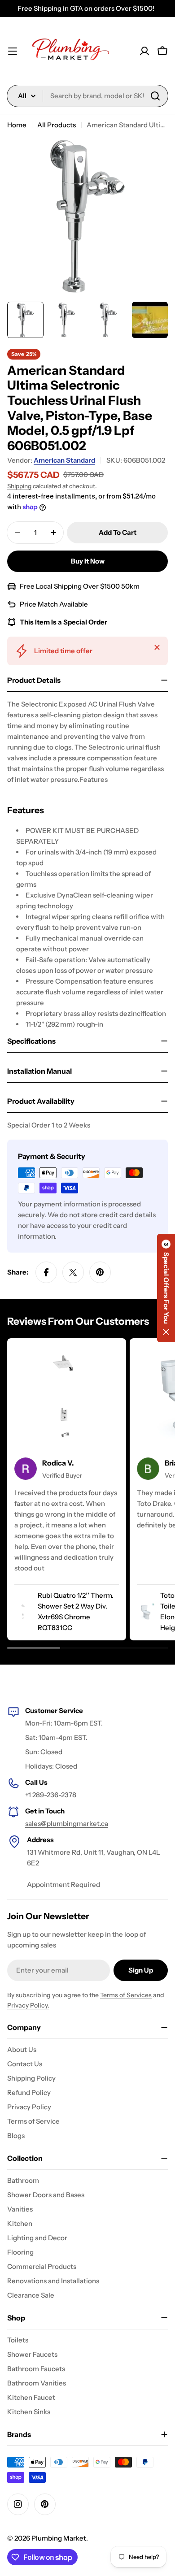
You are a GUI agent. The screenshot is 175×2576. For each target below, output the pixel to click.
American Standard (64, 460)
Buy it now (88, 561)
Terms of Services (126, 1995)
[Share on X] (73, 1272)
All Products (57, 125)
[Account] (144, 51)
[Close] (157, 647)
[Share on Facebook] (46, 1272)
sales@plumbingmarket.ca (67, 1824)
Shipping (19, 486)
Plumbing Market (59, 2538)
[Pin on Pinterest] (100, 1272)
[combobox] (87, 96)
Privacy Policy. (28, 2005)
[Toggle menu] (13, 51)
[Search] (155, 96)
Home (17, 125)
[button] (166, 1288)
